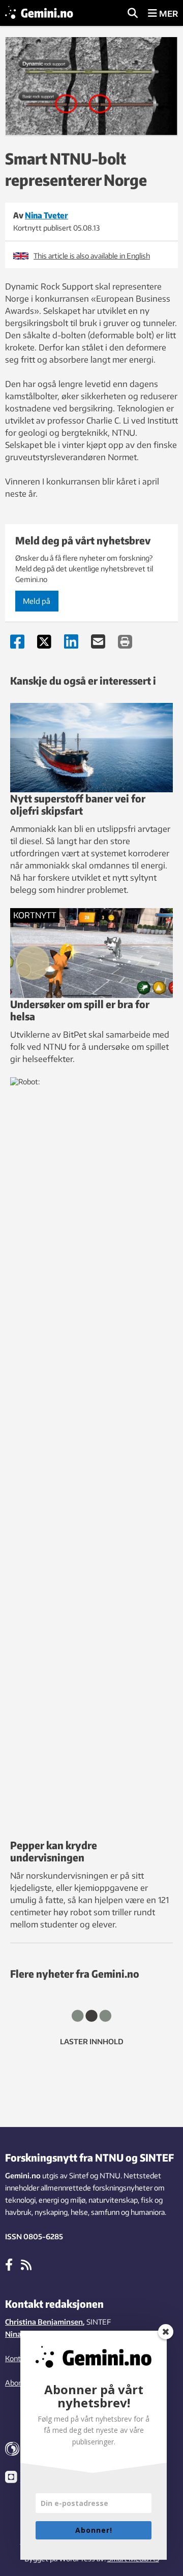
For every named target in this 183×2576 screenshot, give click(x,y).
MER (167, 14)
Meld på (37, 601)
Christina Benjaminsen (44, 2322)
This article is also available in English (92, 256)
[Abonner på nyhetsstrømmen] (26, 2264)
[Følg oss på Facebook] (9, 2264)
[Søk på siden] (133, 14)
